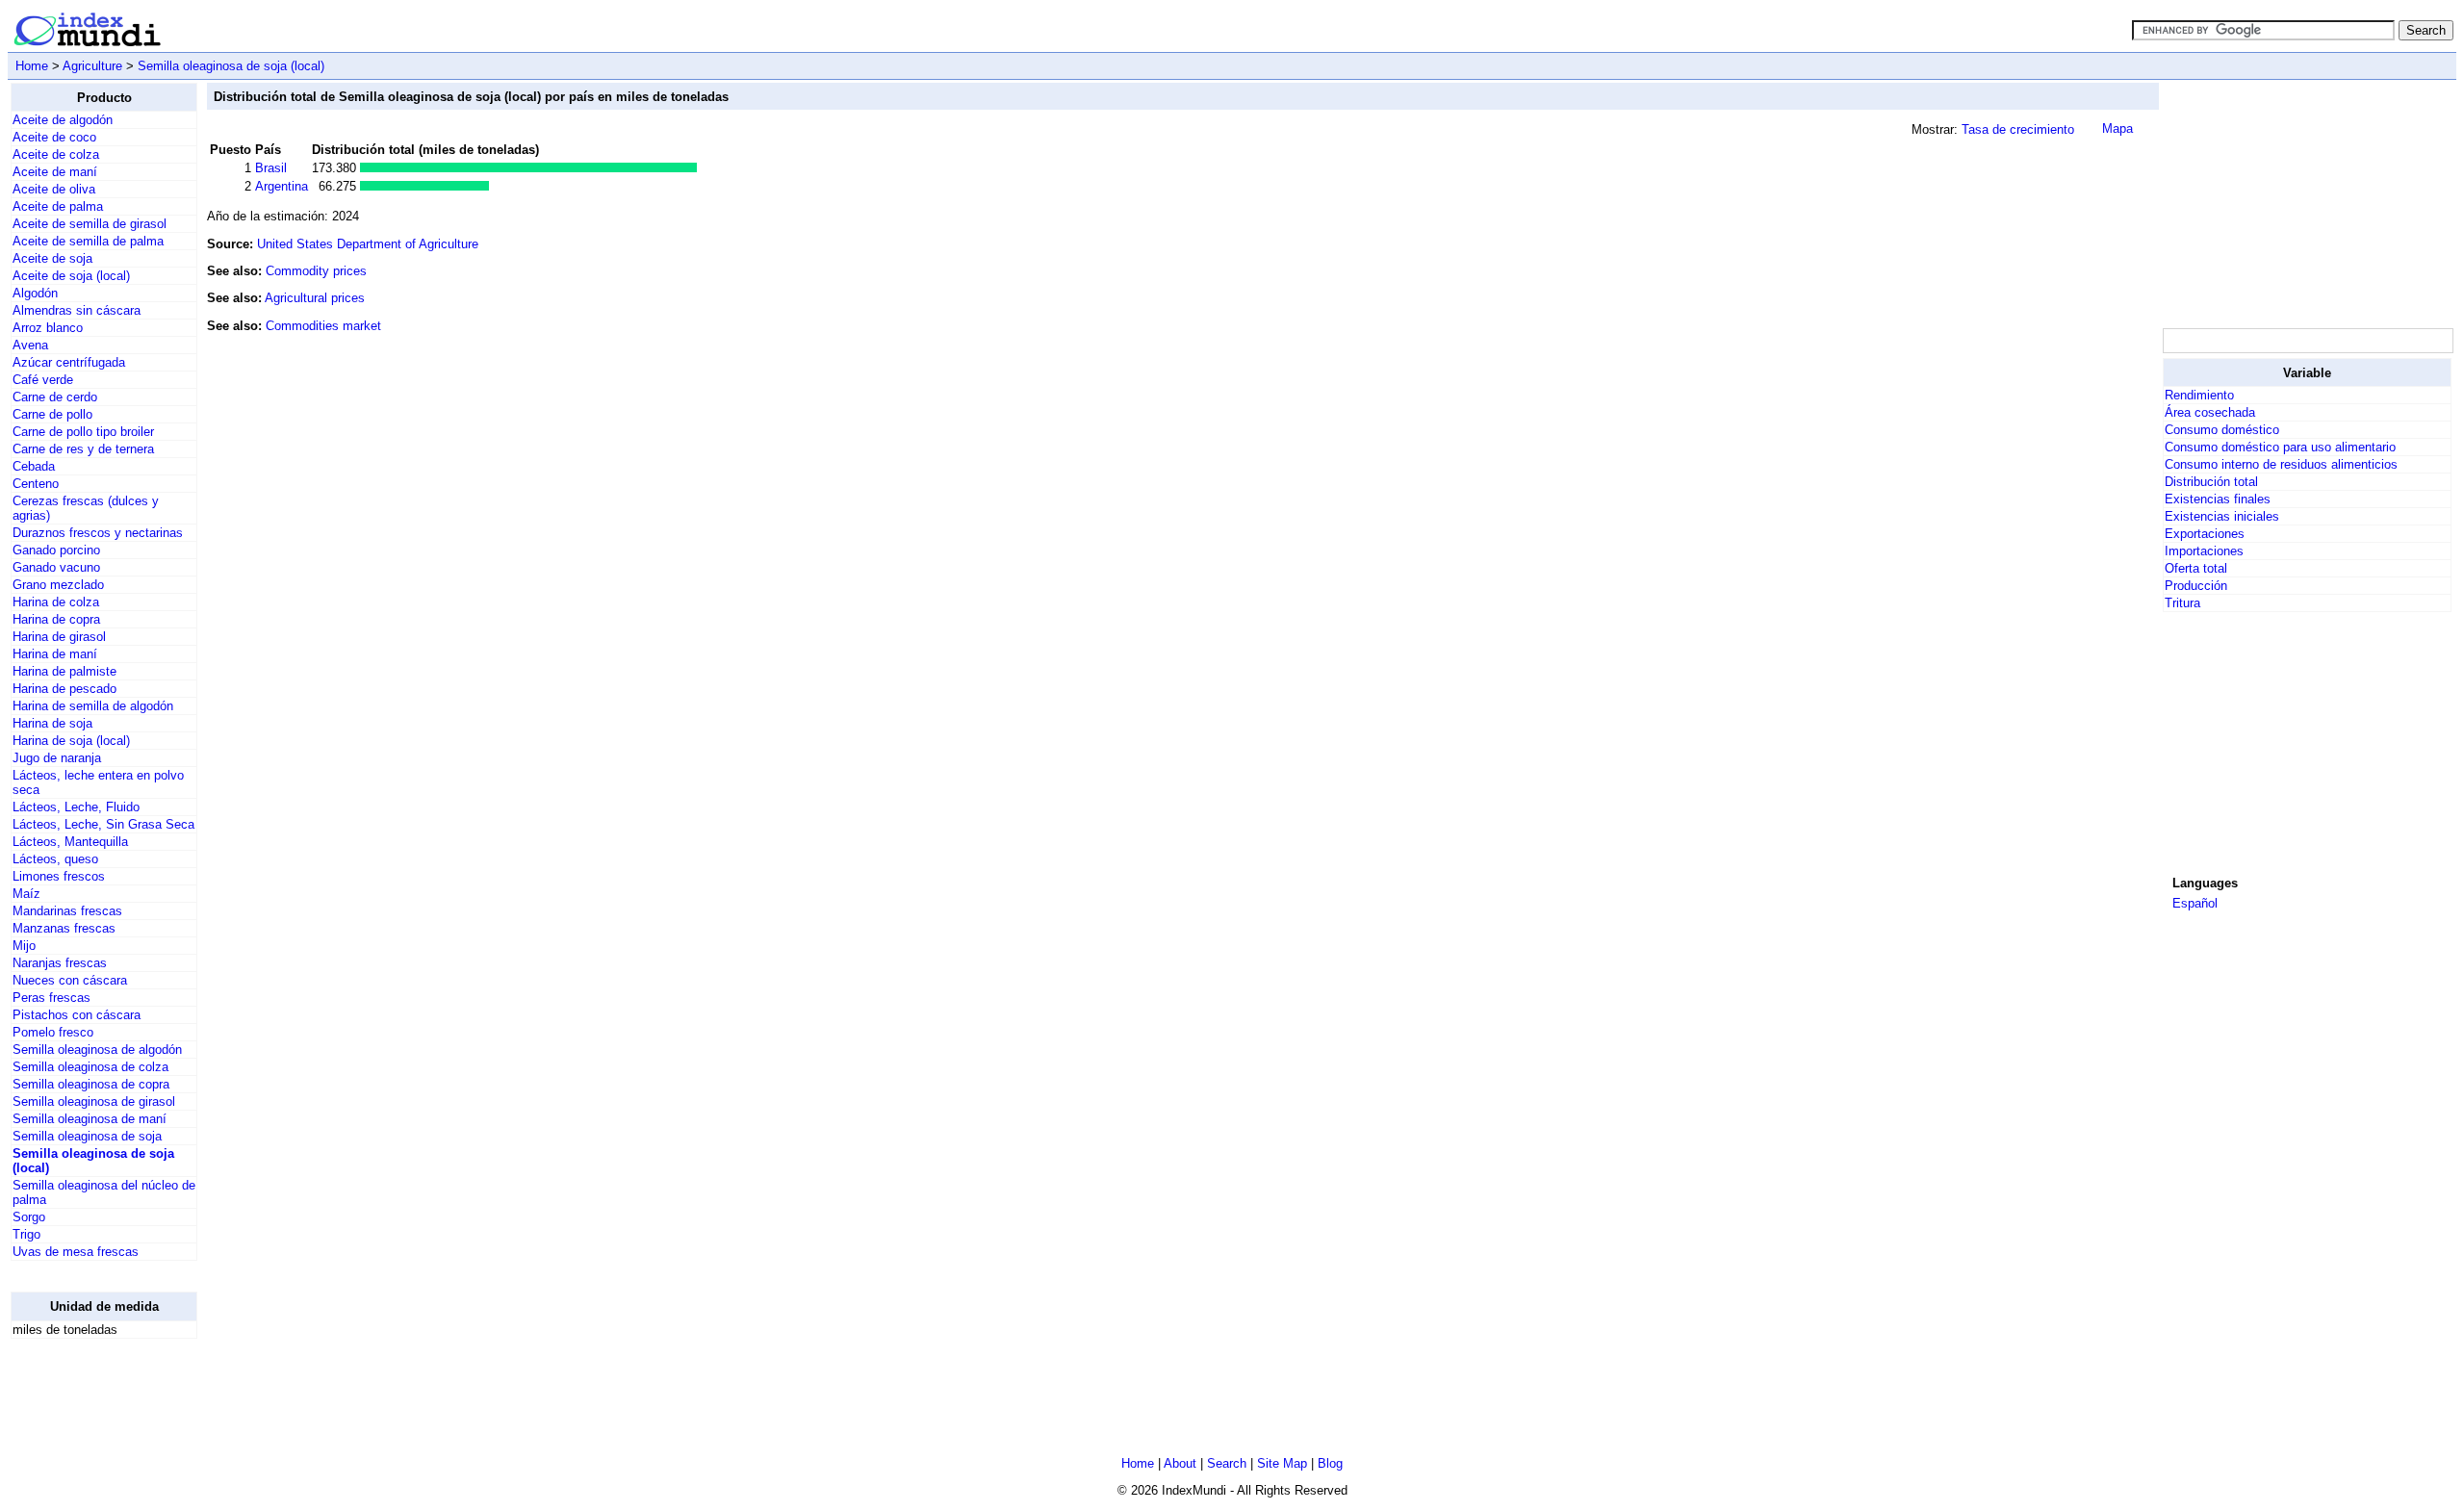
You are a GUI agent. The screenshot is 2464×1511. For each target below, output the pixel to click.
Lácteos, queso (55, 859)
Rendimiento (2199, 395)
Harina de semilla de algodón (93, 706)
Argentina (282, 186)
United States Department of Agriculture (368, 244)
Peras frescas (51, 998)
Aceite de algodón (63, 120)
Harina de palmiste (64, 671)
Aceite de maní (55, 172)
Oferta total (2196, 568)
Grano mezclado (58, 585)
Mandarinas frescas (67, 911)
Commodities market (323, 326)
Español (2195, 903)
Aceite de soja (52, 258)
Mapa (2117, 128)
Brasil (271, 168)
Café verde (43, 380)
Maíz (26, 894)
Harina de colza (56, 602)
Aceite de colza (56, 154)
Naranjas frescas (60, 963)
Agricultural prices (315, 298)
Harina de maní (55, 654)
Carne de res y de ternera (83, 449)
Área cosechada (2210, 412)
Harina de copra (56, 619)
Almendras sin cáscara (77, 310)
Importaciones (2204, 551)
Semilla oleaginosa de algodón (97, 1050)
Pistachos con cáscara (77, 1015)
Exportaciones (2205, 534)
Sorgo (29, 1217)
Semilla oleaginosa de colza (90, 1067)
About (1180, 1463)
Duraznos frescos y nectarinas (98, 533)
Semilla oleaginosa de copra (91, 1084)
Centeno (36, 484)
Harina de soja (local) (71, 741)
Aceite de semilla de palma (88, 241)
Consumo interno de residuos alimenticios (2281, 464)
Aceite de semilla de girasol (90, 224)
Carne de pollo (52, 414)
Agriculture (92, 66)
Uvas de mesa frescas (76, 1252)
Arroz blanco (48, 328)
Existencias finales (2218, 499)
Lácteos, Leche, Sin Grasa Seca (103, 824)
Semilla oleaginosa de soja (87, 1136)
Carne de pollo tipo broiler (83, 432)
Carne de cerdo (55, 397)
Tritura (2182, 603)
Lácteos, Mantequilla (70, 842)
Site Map (1282, 1463)
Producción (2196, 586)
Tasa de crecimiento (2018, 129)
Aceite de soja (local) (71, 276)
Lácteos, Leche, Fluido (76, 807)
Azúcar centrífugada (69, 362)
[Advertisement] (2307, 203)
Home (32, 66)
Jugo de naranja (57, 758)
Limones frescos (59, 876)
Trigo (26, 1234)
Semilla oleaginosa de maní (90, 1119)
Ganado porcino (56, 550)
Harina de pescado (64, 689)
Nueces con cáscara (70, 980)
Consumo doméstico (2222, 430)
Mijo (24, 946)
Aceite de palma (58, 206)
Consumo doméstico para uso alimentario (2280, 447)
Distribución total (2211, 482)
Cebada (34, 466)
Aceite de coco (54, 137)
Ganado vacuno (56, 567)
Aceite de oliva (54, 189)
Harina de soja (52, 723)
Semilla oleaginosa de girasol (94, 1101)
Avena (30, 345)
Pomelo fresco (53, 1032)
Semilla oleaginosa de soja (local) (231, 66)
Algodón (35, 293)
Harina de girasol (59, 637)
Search (1227, 1463)
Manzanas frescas (64, 928)
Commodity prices (316, 271)
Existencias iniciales (2222, 516)
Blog (1330, 1463)
